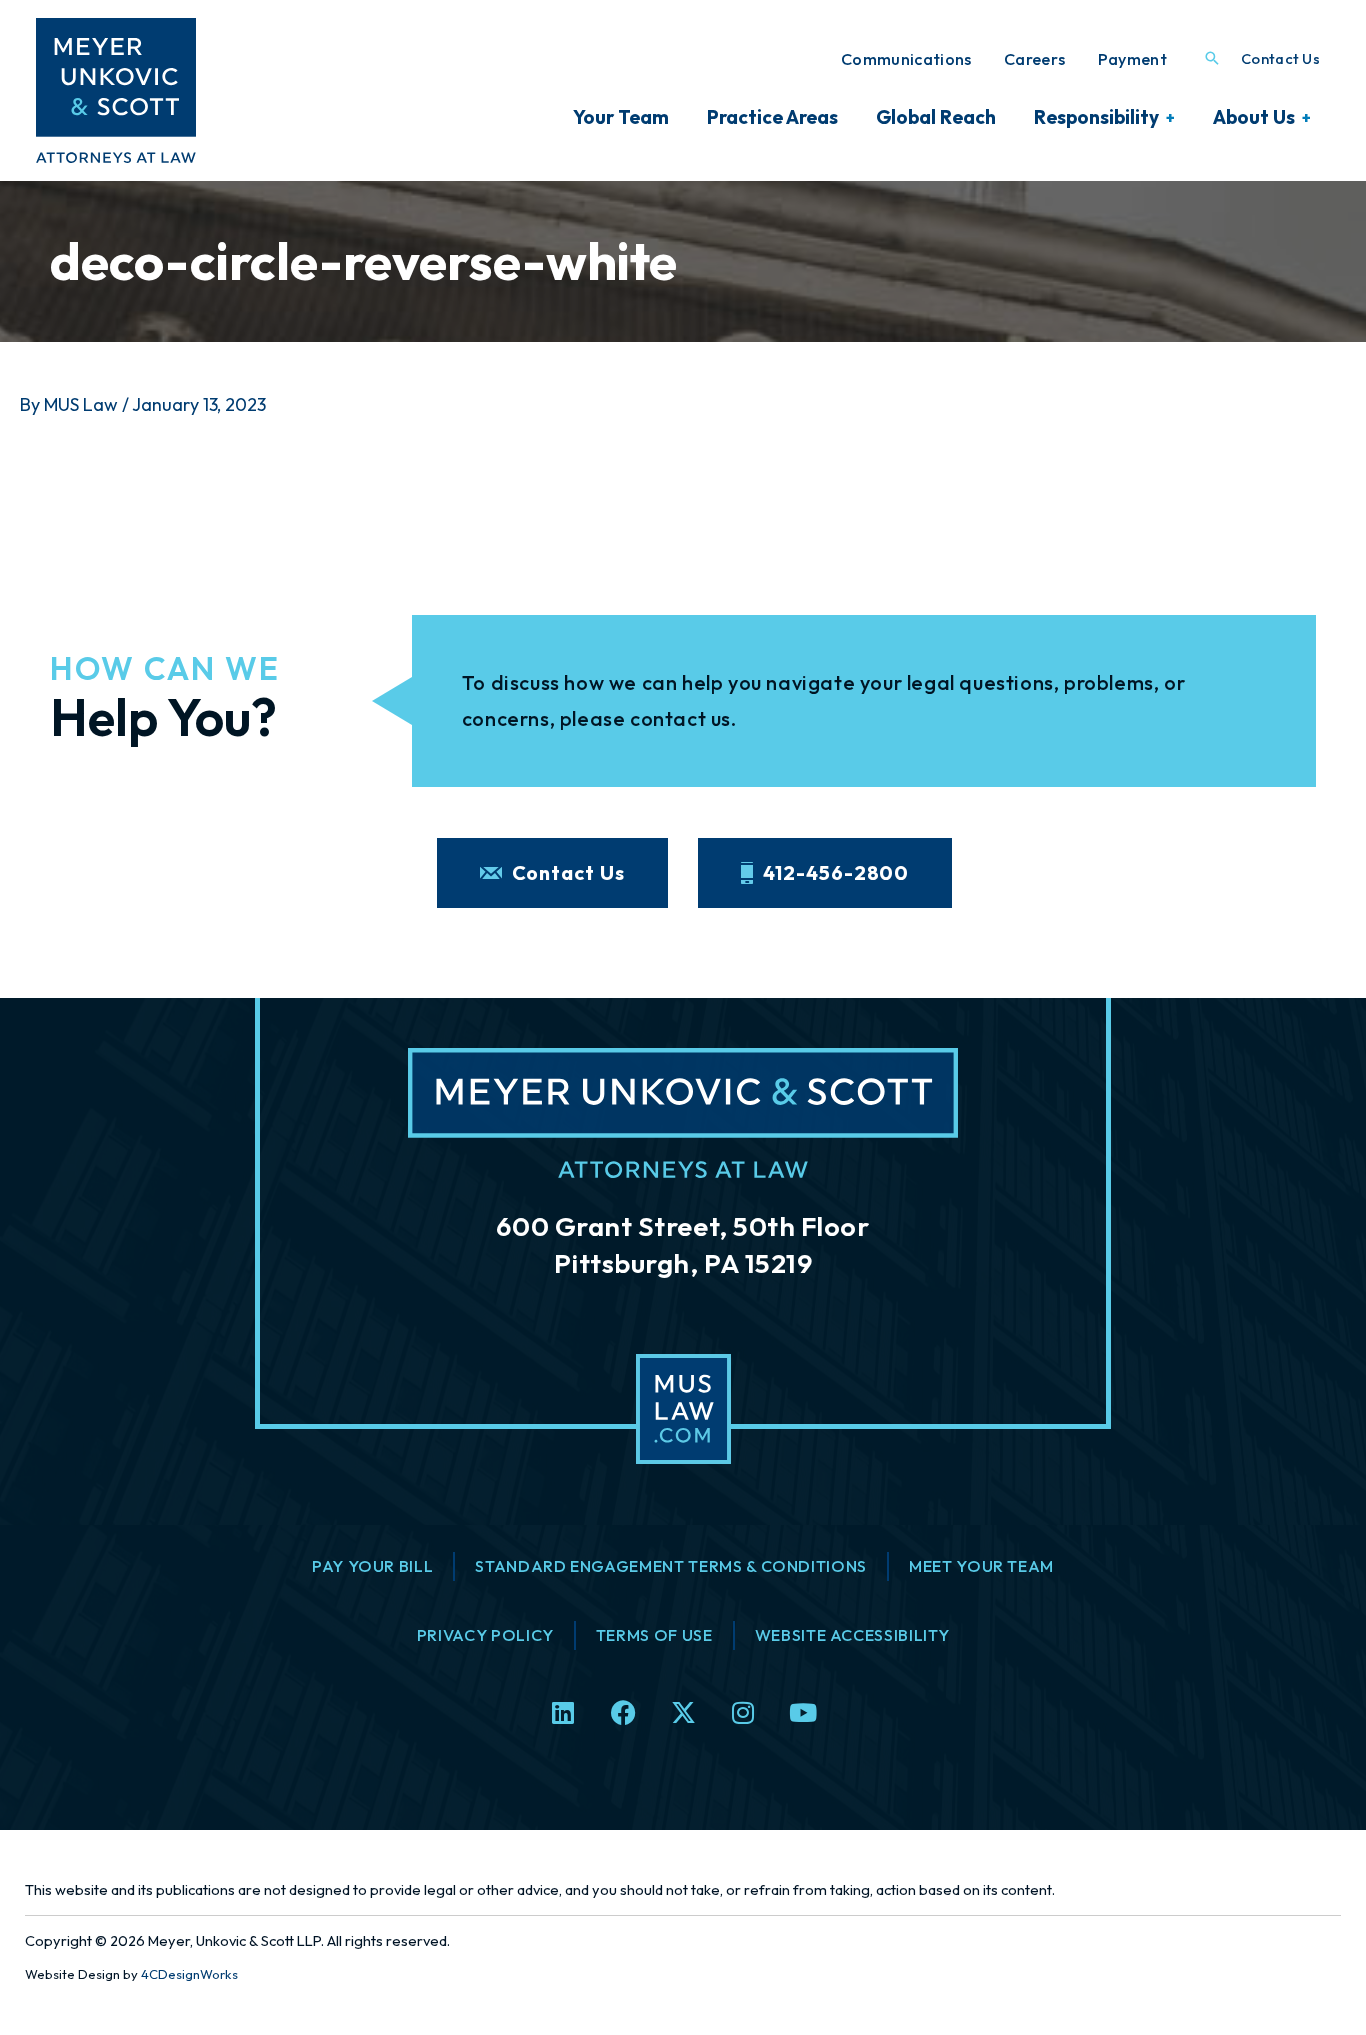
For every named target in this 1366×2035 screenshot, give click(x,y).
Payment (1132, 59)
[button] (1212, 59)
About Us (1254, 117)
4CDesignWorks (189, 1974)
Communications (906, 59)
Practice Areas (772, 117)
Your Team (621, 117)
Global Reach (936, 117)
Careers (1034, 59)
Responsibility (1096, 117)
